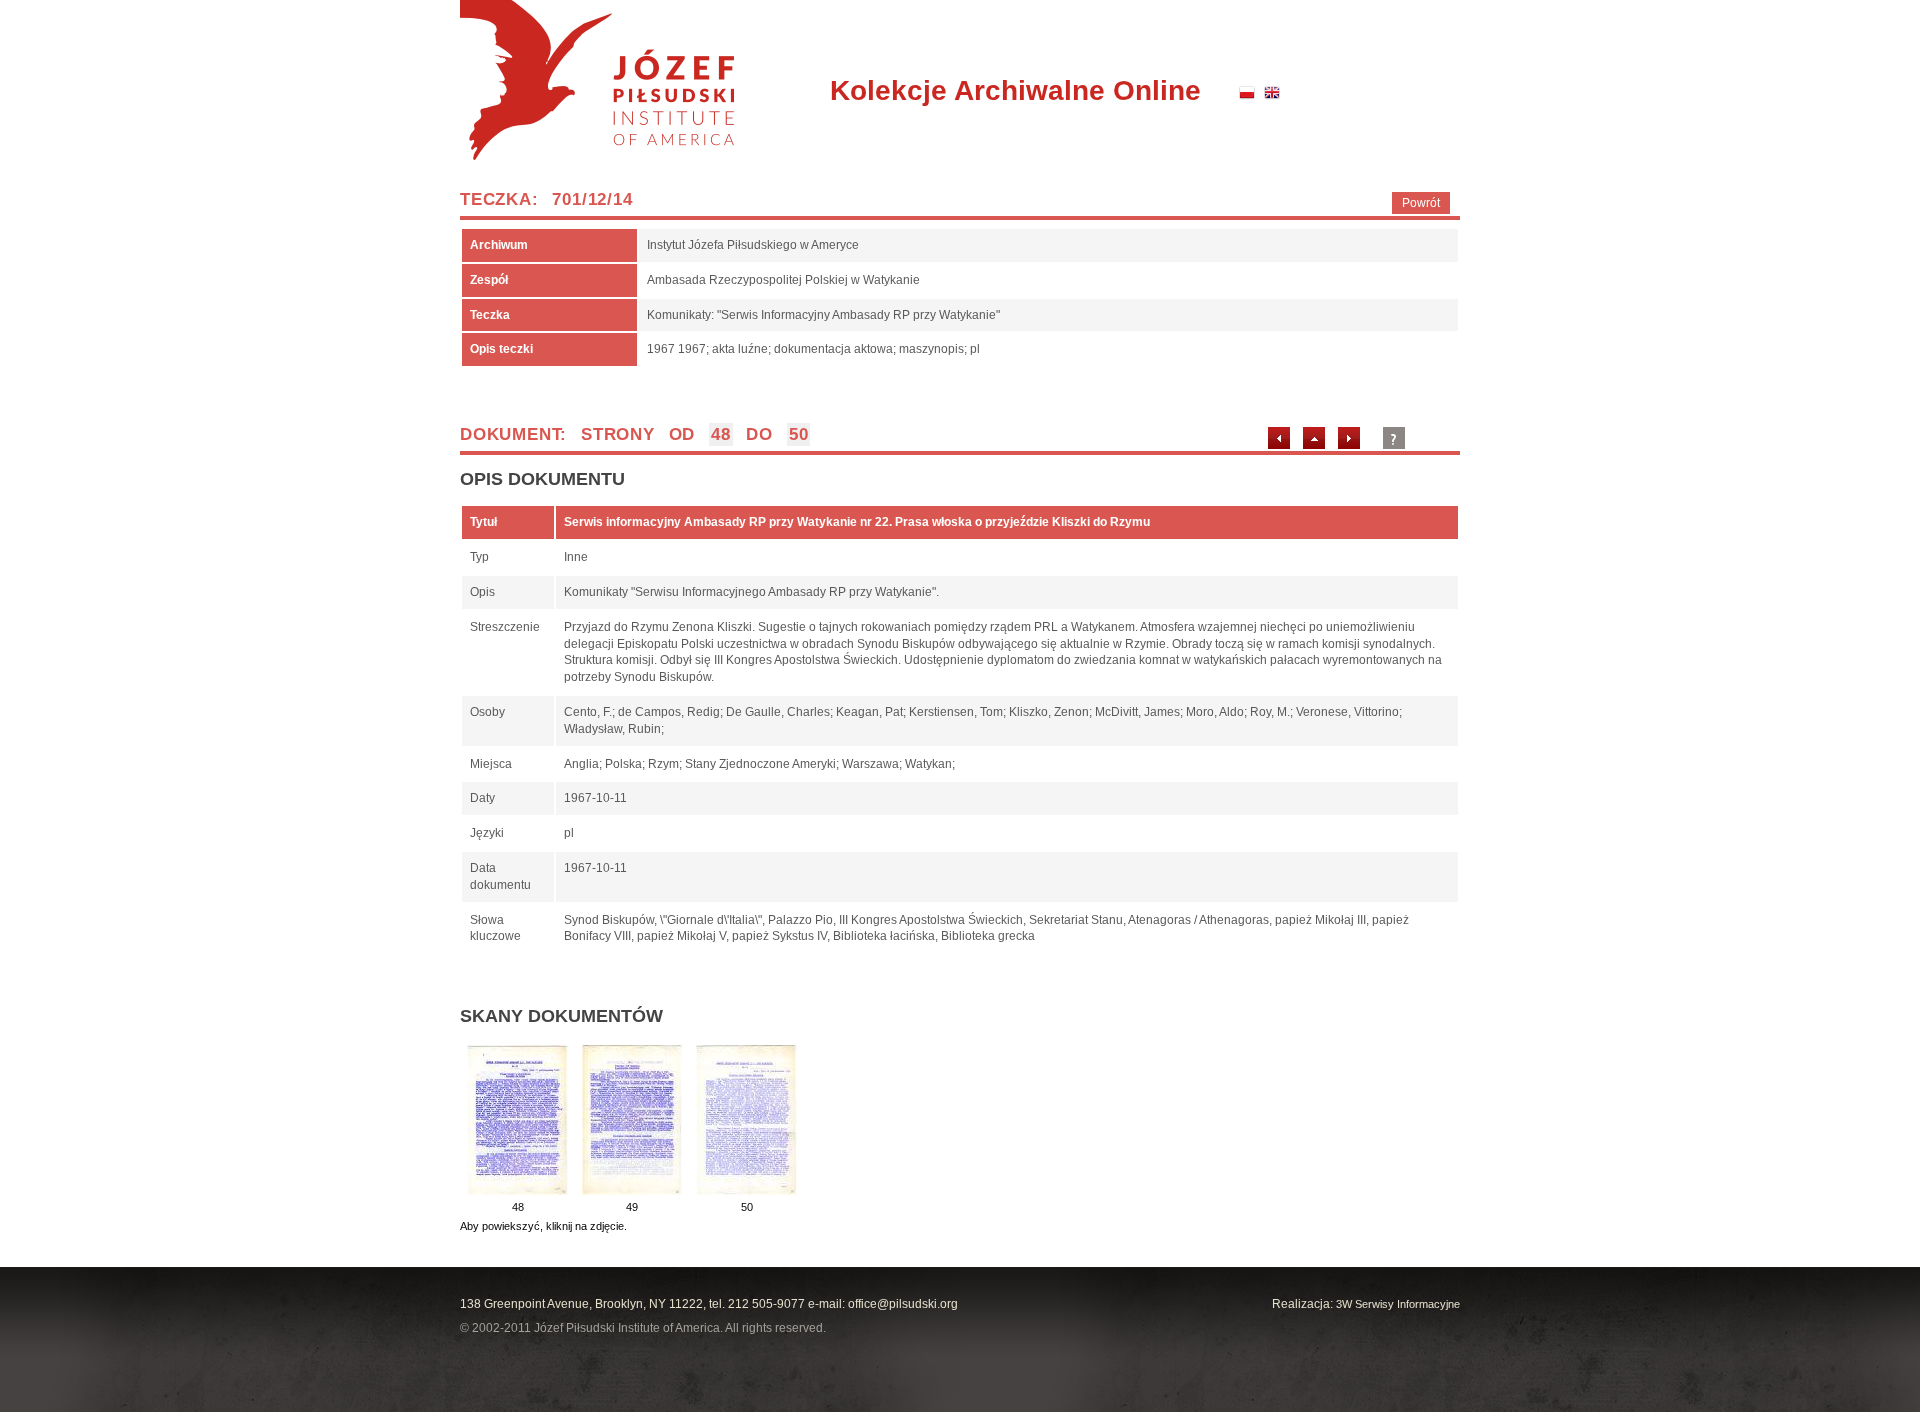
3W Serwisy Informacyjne (1398, 1304)
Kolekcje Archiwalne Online (1015, 90)
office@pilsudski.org (903, 1304)
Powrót (1421, 203)
